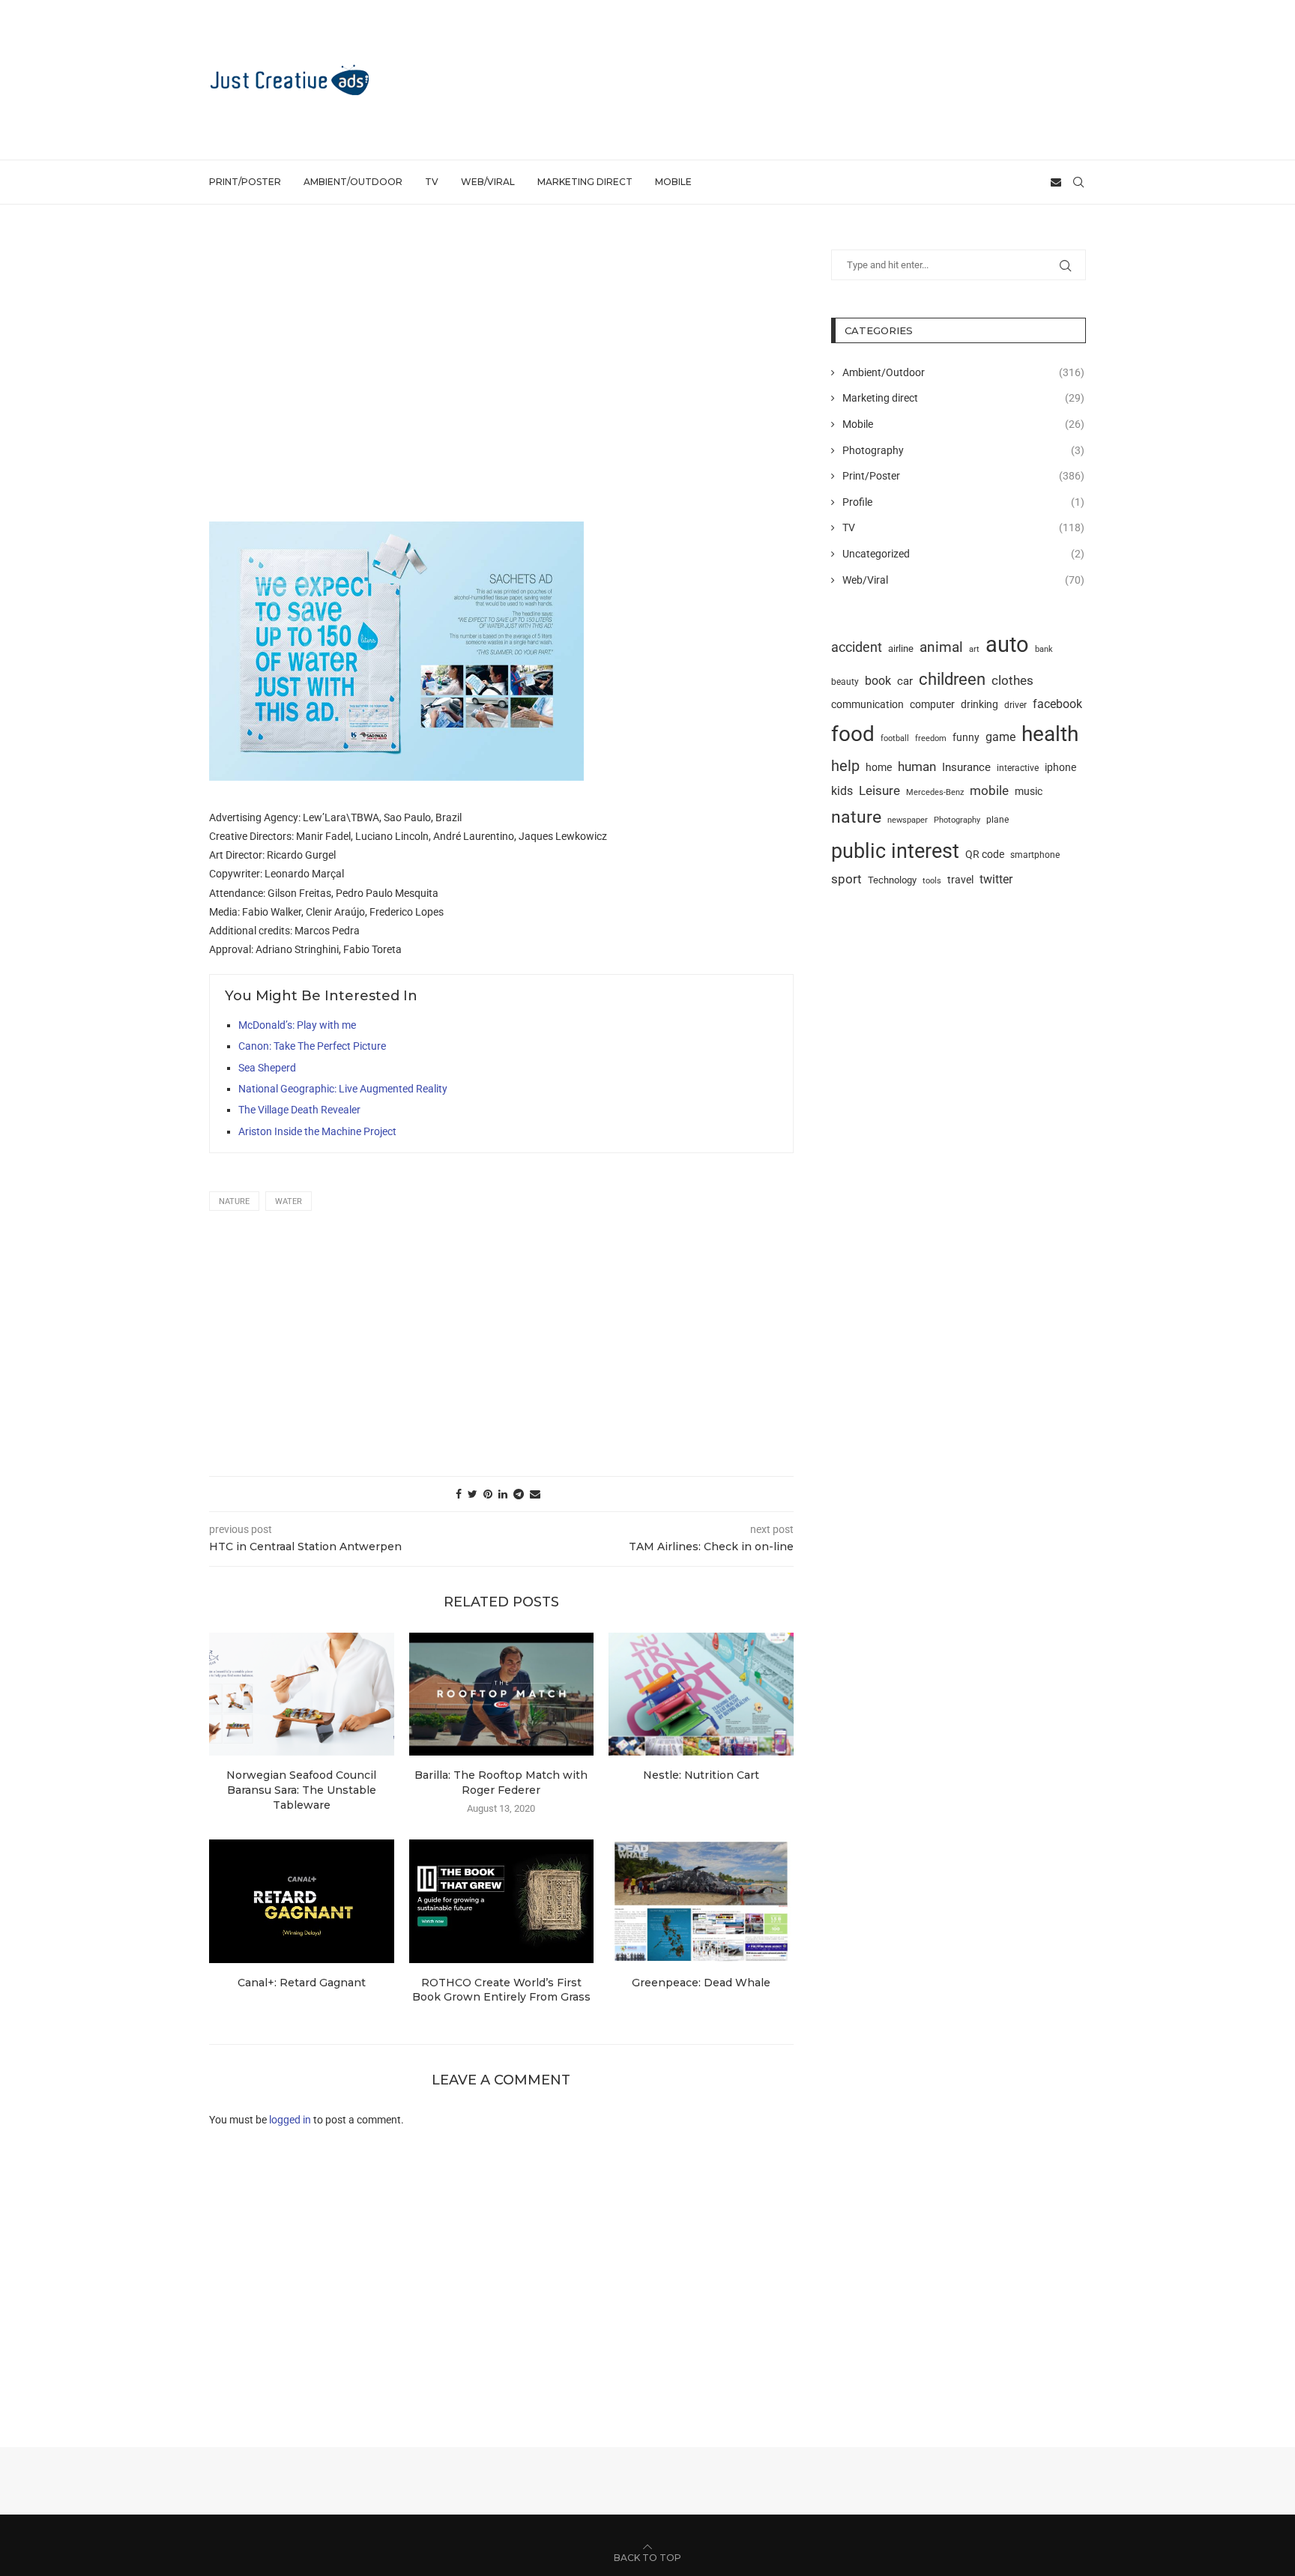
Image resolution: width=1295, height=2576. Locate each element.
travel (960, 880)
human (917, 767)
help (845, 766)
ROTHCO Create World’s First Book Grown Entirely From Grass (501, 1990)
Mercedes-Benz (935, 792)
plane (997, 820)
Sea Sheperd (267, 1068)
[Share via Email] (535, 1494)
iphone (1060, 768)
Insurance (966, 767)
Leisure (879, 790)
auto (1007, 644)
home (879, 767)
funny (966, 737)
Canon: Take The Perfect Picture (312, 1046)
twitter (996, 879)
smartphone (1035, 855)
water (289, 1201)
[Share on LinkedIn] (503, 1494)
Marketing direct (585, 182)
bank (1044, 649)
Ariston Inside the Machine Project (317, 1131)
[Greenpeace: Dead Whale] (701, 1901)
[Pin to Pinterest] (488, 1494)
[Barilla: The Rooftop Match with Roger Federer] (502, 1694)
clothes (1012, 681)
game (1000, 737)
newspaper (908, 820)
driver (1015, 705)
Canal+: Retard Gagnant (302, 1983)
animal (941, 647)
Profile (963, 502)
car (905, 681)
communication (867, 705)
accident (857, 647)
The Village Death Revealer (299, 1110)
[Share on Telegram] (519, 1494)
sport (846, 879)
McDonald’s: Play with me (297, 1025)
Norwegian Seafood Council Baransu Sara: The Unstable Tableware (301, 1790)
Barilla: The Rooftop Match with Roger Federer (501, 1783)
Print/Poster (245, 182)
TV (432, 182)
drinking (979, 704)
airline (901, 648)
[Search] (1078, 182)
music (1029, 791)
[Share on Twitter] (473, 1494)
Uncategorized (963, 554)
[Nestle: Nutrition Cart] (701, 1694)
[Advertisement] (813, 79)
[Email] (1056, 182)
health (1050, 734)
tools (932, 880)
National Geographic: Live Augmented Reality (343, 1089)
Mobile (673, 182)
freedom (931, 738)
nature (234, 1201)
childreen (952, 679)
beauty (845, 682)
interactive (1018, 768)
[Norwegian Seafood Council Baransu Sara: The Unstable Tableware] (302, 1694)
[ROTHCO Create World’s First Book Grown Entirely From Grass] (502, 1901)
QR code (985, 855)
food (853, 734)
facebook (1057, 704)
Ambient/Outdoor (353, 182)
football (895, 738)
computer (932, 704)
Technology (892, 880)
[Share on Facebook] (459, 1494)
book (878, 681)
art (974, 649)
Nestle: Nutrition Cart (701, 1775)
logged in (290, 2120)
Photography (963, 450)
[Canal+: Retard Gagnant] (302, 1901)
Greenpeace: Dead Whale (701, 1983)
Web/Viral (488, 182)
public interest (895, 851)
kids (842, 791)
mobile (989, 790)
